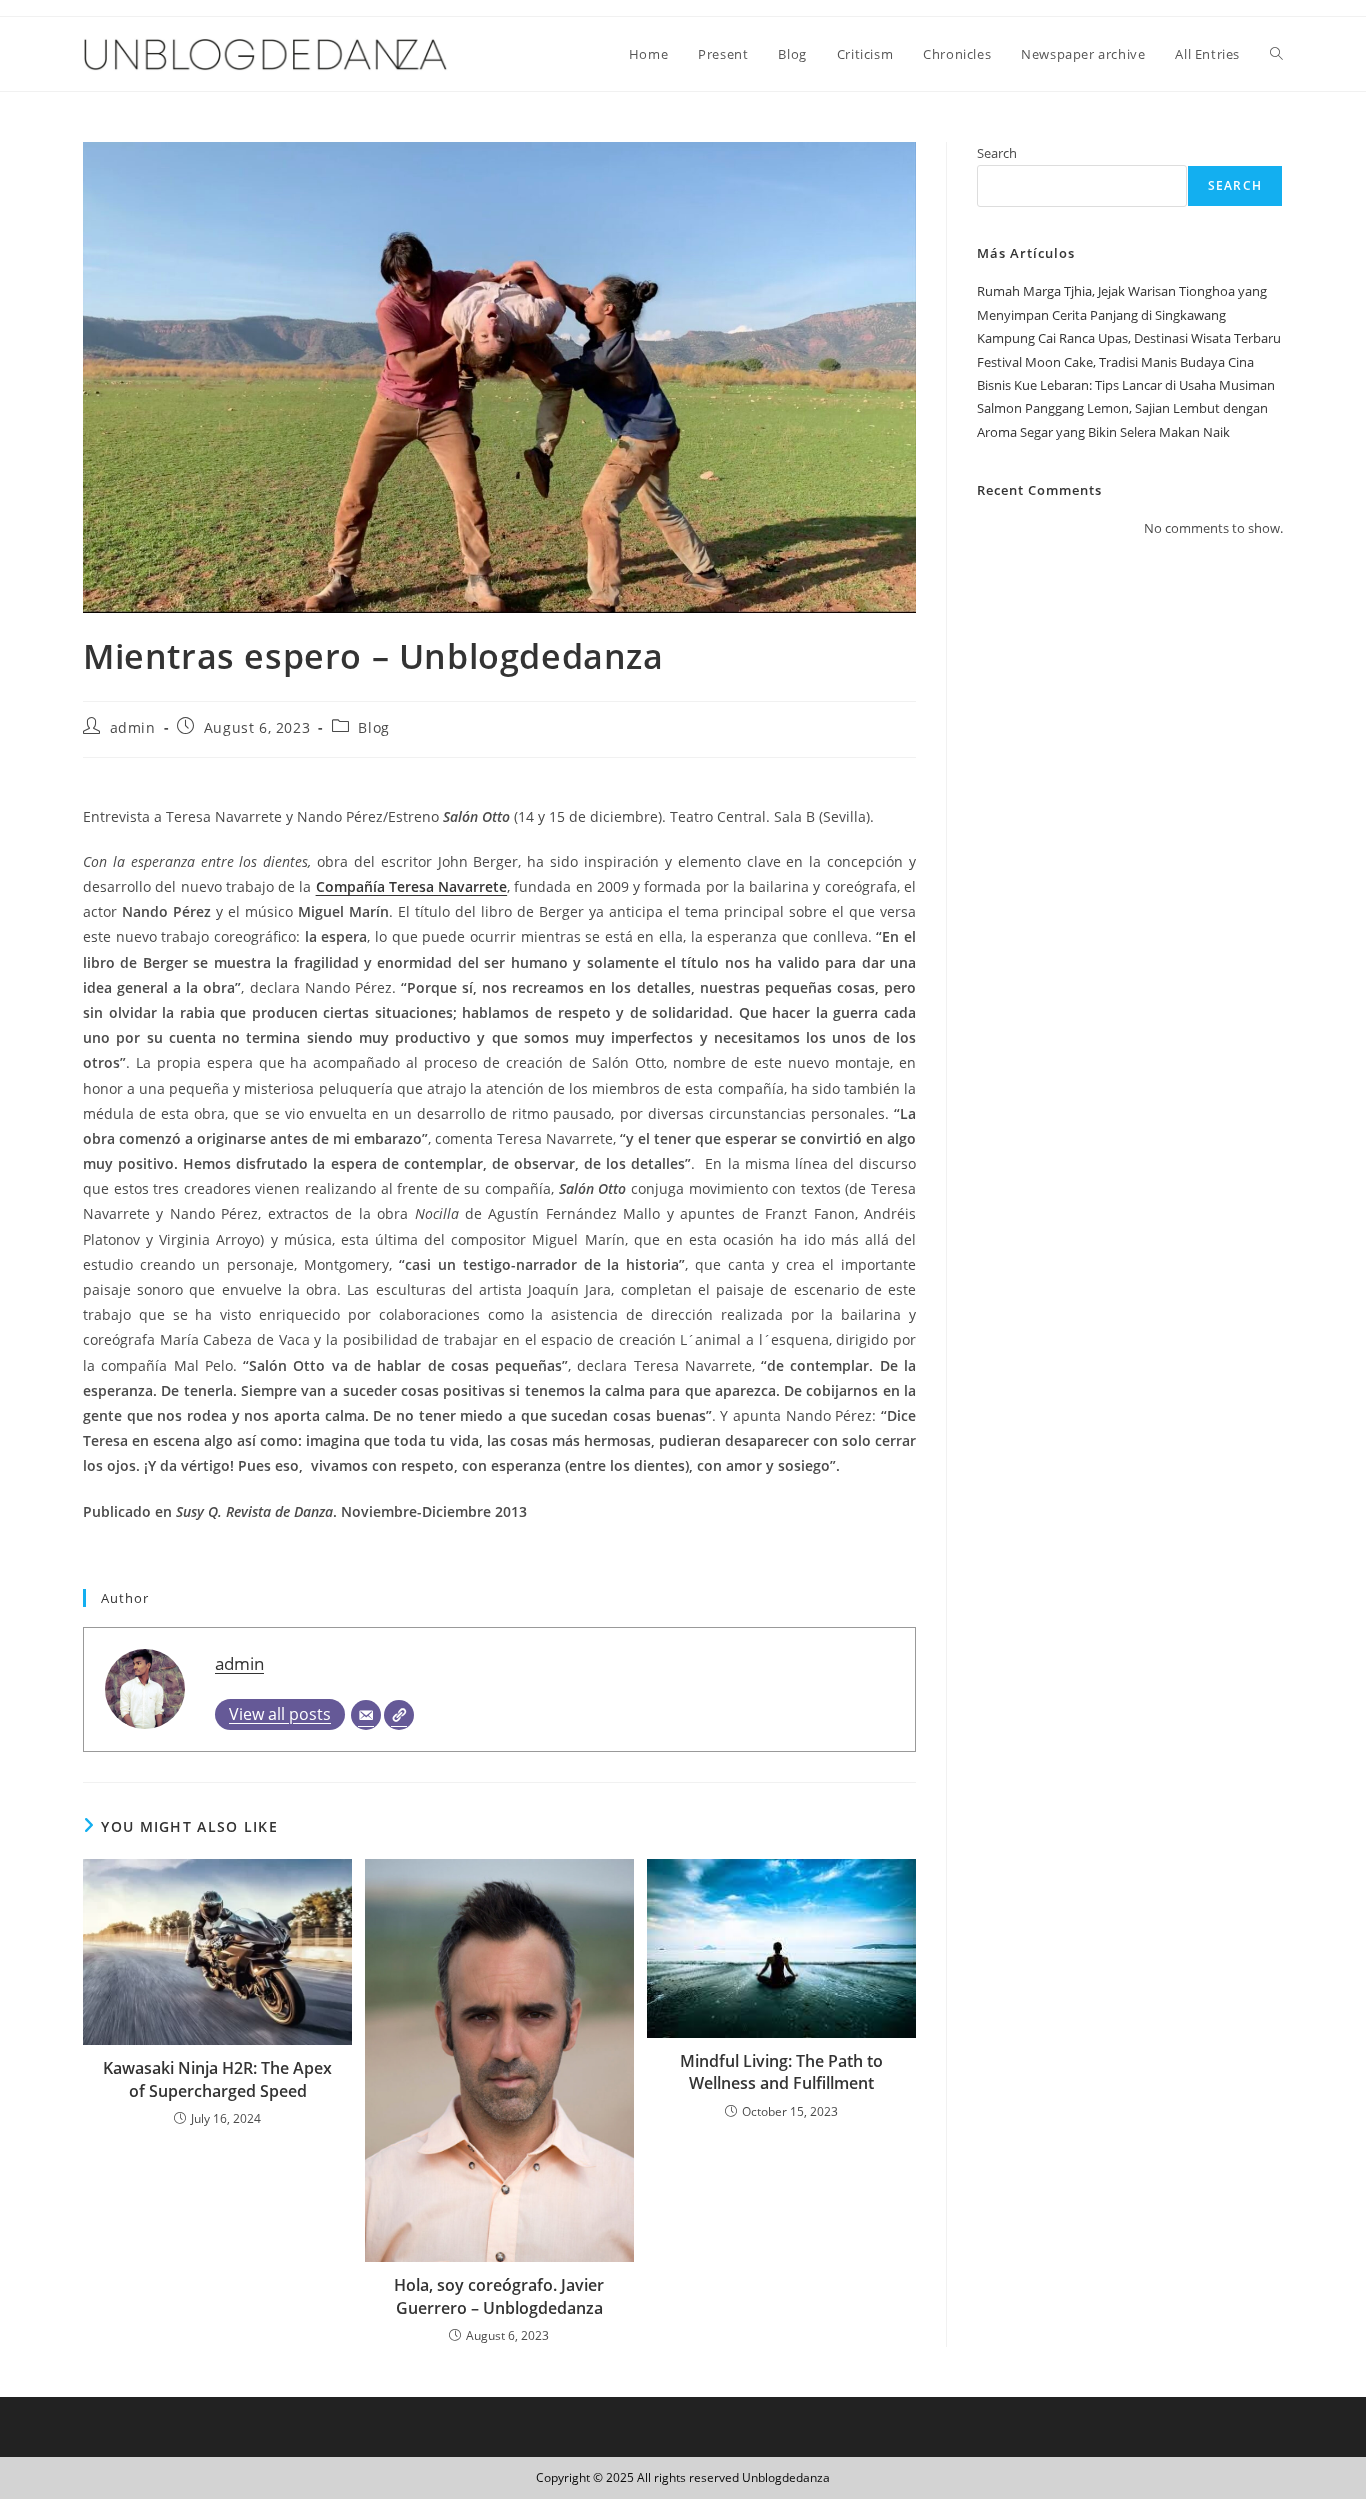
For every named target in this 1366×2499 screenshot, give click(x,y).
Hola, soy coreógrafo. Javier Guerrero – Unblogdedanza (499, 2296)
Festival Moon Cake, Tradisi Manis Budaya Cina (1115, 362)
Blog (373, 727)
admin (133, 727)
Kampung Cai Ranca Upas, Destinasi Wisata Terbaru (1129, 338)
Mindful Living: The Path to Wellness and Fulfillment (781, 2072)
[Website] (399, 1715)
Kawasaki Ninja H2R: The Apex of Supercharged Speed (217, 2079)
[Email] (366, 1715)
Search (997, 153)
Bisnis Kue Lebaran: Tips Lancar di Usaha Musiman (1126, 385)
